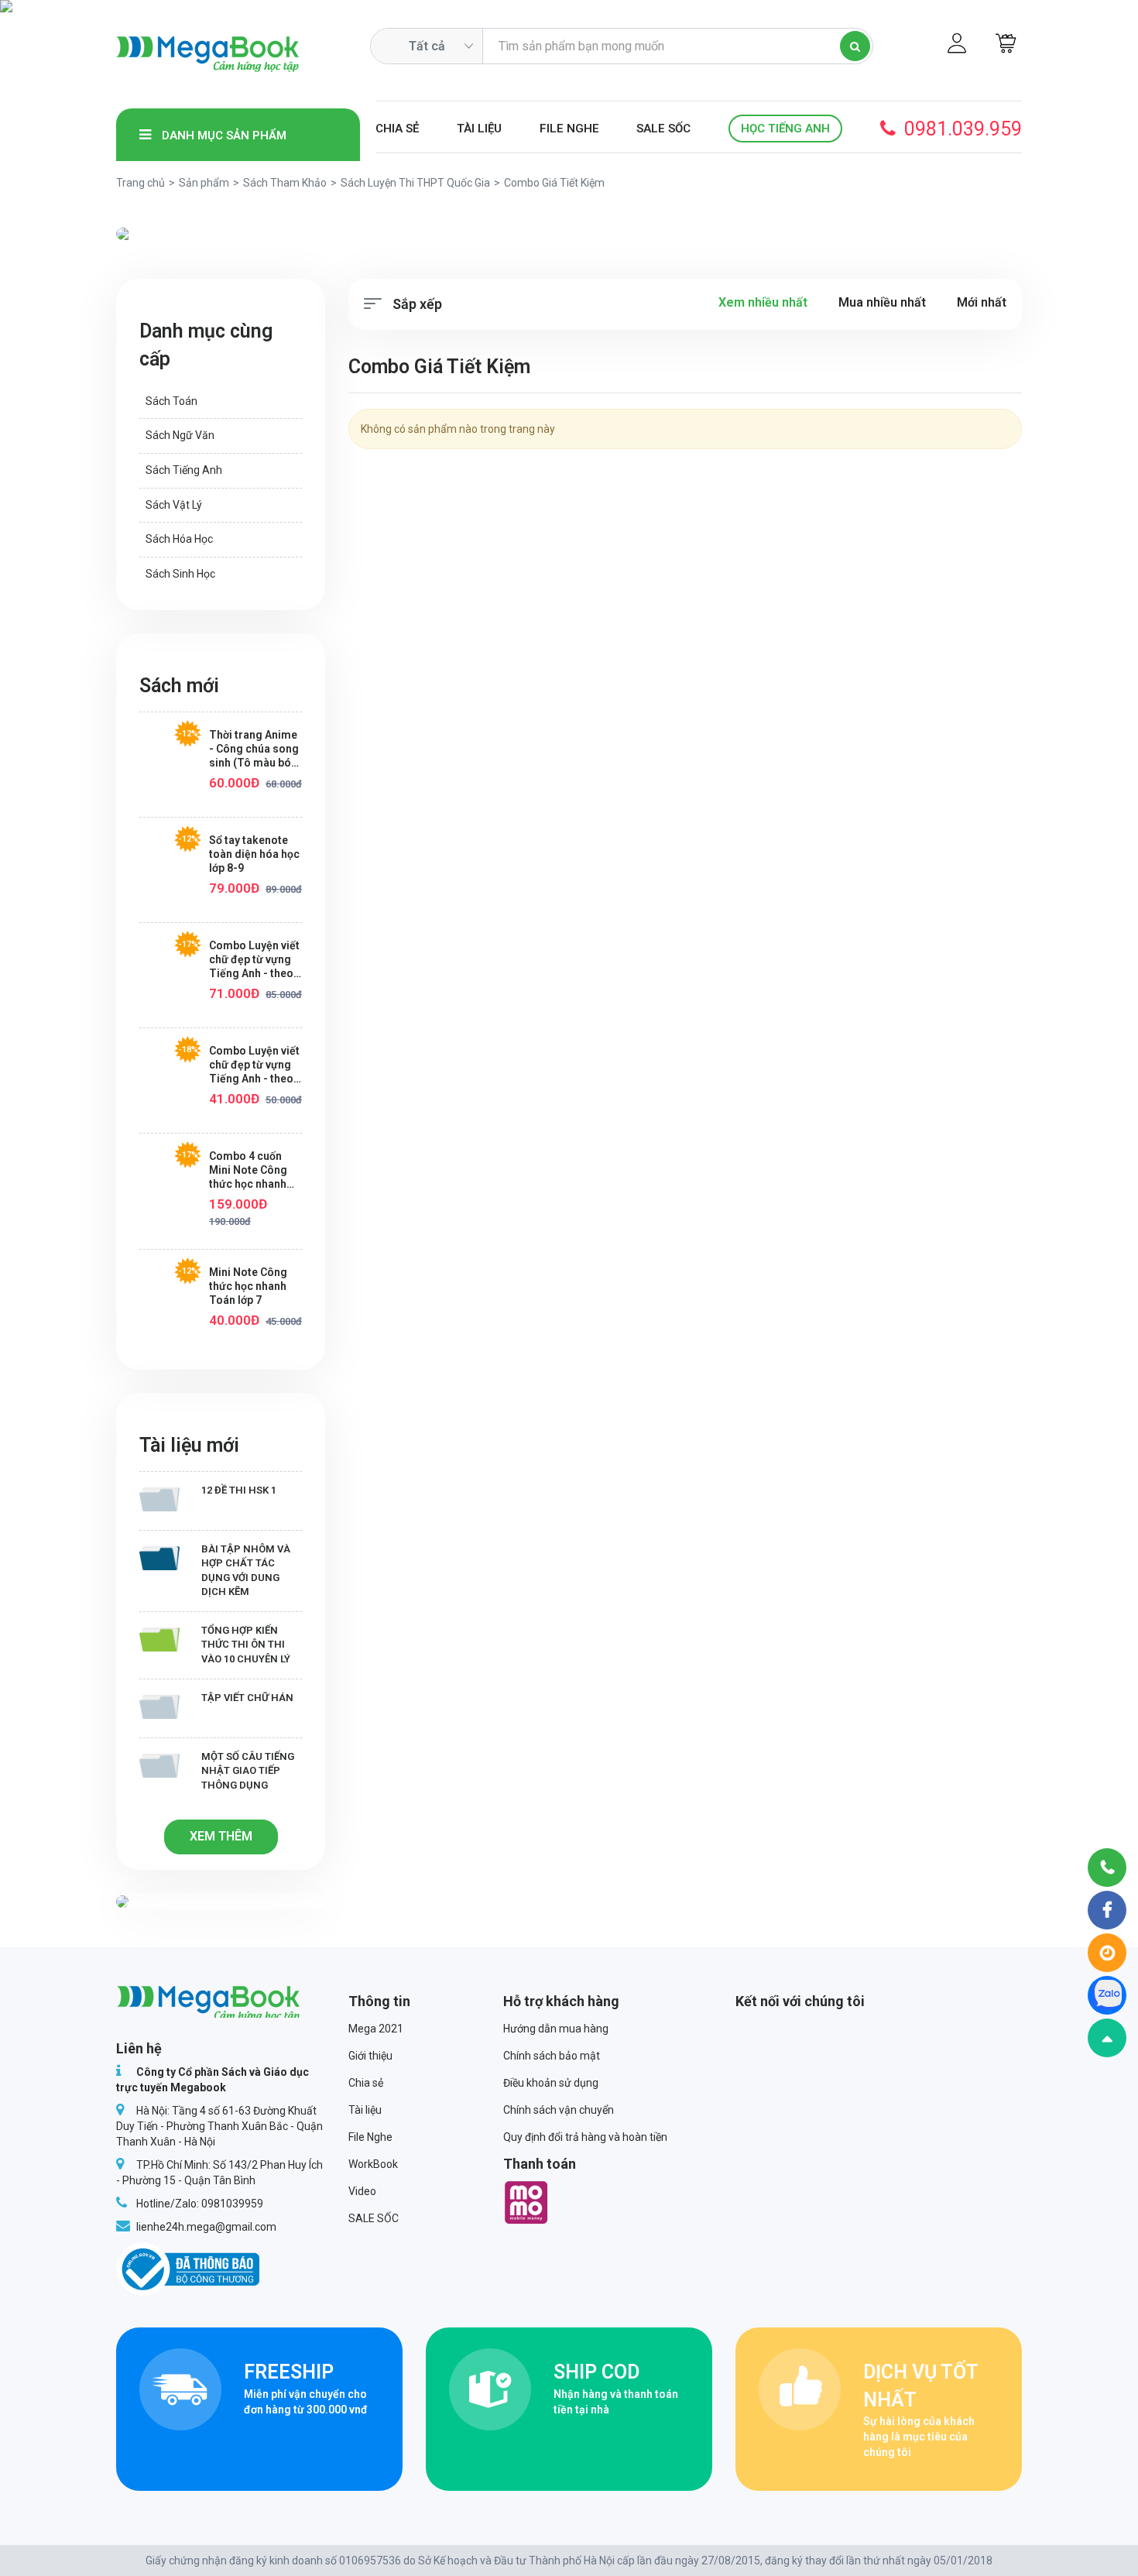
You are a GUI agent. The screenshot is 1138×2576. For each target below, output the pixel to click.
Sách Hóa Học (179, 539)
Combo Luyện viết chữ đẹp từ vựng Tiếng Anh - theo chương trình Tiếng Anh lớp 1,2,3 (254, 960)
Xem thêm (221, 1836)
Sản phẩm (204, 183)
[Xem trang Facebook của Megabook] (1107, 1910)
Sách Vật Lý (174, 505)
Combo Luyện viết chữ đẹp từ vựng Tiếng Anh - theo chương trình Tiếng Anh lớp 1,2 (254, 1065)
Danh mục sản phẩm (223, 135)
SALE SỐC (663, 129)
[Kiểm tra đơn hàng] (1107, 1953)
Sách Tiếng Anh (184, 470)
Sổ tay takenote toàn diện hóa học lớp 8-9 (254, 854)
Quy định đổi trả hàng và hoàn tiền (585, 2137)
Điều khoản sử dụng (551, 2083)
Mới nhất (982, 302)
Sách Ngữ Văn (180, 435)
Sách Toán (171, 401)
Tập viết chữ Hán (247, 1698)
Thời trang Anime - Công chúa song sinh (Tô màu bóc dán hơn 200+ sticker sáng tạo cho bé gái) (254, 749)
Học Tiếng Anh (785, 129)
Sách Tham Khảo (285, 183)
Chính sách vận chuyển (559, 2110)
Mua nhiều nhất (882, 302)
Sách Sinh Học (180, 574)
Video (362, 2191)
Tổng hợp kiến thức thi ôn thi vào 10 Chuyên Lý (246, 1645)
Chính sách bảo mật (552, 2056)
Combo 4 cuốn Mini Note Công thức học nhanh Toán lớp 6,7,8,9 (249, 1170)
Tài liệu (479, 129)
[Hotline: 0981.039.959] (1107, 1868)
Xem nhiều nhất (763, 302)
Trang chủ (141, 183)
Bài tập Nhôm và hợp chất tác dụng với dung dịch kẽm (246, 1571)
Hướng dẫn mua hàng (556, 2029)
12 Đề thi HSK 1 (239, 1490)
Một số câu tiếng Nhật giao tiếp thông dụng (248, 1771)
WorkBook (373, 2164)
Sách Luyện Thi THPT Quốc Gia (415, 183)
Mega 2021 (376, 2029)
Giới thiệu (370, 2056)
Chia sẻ (397, 129)
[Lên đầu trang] (1107, 2038)
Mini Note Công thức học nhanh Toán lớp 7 (248, 1286)
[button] (184, 234)
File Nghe (569, 129)
